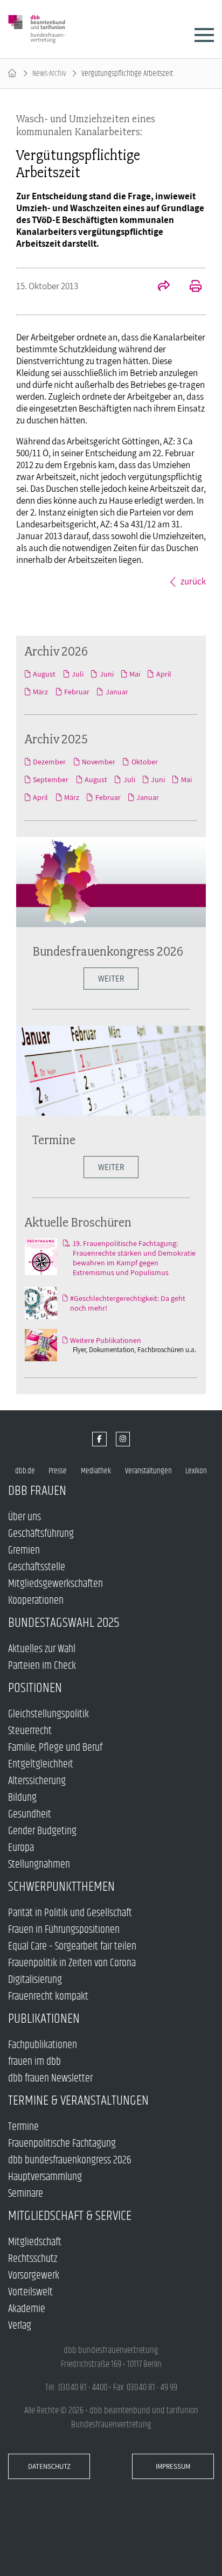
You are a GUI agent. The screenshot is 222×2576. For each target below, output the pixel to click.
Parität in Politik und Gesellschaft (70, 1913)
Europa (21, 1848)
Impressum (173, 2466)
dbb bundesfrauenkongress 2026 (70, 2160)
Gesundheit (30, 1815)
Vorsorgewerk (34, 2276)
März (40, 692)
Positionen (35, 1688)
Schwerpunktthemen (61, 1887)
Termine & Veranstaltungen (78, 2101)
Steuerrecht (30, 1731)
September (51, 779)
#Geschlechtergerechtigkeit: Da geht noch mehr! (128, 1303)
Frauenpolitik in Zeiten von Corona (72, 1963)
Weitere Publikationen (106, 1340)
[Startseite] (12, 74)
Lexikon (196, 1471)
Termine (54, 1140)
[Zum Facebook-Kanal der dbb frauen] (99, 1439)
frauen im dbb (34, 2062)
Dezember (49, 762)
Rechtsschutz (33, 2259)
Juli (78, 674)
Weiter (111, 1167)
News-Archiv (49, 74)
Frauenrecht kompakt (48, 1997)
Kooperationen (36, 1601)
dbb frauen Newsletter (50, 2079)
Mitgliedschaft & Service (70, 2216)
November (99, 762)
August (44, 674)
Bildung (22, 1798)
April (164, 674)
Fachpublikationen (43, 2045)
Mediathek (96, 1471)
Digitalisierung (35, 1980)
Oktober (144, 762)
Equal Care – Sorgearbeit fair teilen (72, 1947)
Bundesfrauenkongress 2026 (108, 951)
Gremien (24, 1551)
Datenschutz (49, 2466)
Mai (135, 674)
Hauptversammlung (45, 2177)
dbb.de (25, 1471)
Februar (77, 692)
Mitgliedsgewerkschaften (55, 1584)
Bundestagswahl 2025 (64, 1623)
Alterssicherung (37, 1781)
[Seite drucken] (190, 287)
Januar (117, 692)
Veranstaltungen (148, 1471)
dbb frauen (37, 1491)
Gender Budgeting (42, 1831)
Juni (106, 674)
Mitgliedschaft (35, 2242)
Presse (58, 1471)
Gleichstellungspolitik (48, 1714)
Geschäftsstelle (37, 1567)
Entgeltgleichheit (41, 1764)
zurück (193, 581)
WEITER (111, 979)
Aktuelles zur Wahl (42, 1649)
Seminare (26, 2194)
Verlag (20, 2326)
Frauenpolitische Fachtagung (62, 2144)
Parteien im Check (42, 1666)
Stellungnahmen (39, 1865)
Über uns (25, 1517)
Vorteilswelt (30, 2292)
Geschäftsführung (41, 1534)
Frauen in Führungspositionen (64, 1930)
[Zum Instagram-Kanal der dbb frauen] (123, 1439)
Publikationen (44, 2019)
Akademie (27, 2309)
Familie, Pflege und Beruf (55, 1748)
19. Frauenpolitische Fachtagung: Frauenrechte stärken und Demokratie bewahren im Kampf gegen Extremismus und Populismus (134, 1258)
